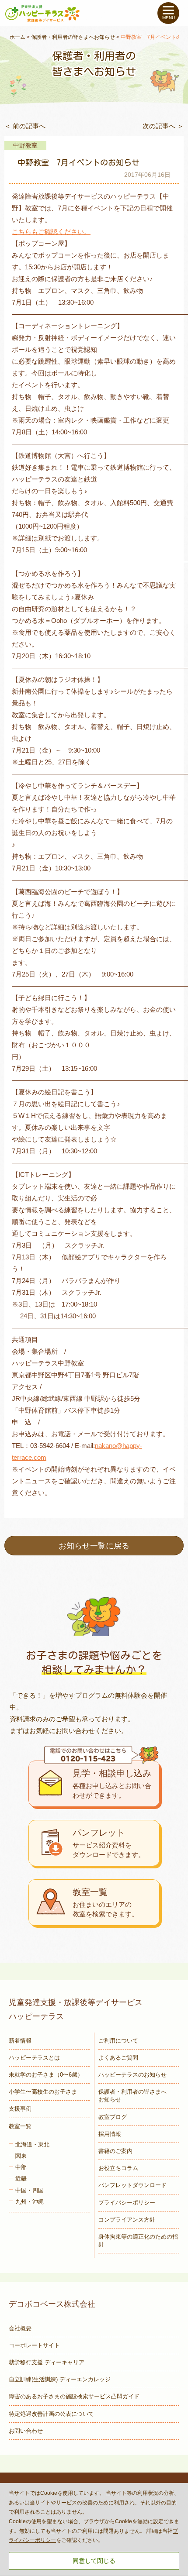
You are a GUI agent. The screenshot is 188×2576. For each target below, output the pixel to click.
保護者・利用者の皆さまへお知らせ (73, 37)
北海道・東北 (32, 2144)
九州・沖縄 (30, 2202)
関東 (21, 2156)
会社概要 (20, 2328)
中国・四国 (30, 2190)
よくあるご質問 (118, 2058)
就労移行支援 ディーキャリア (47, 2362)
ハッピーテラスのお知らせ (132, 2075)
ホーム (17, 37)
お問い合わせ (26, 2431)
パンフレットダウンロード (132, 2185)
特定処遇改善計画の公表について (51, 2414)
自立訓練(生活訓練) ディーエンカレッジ (60, 2379)
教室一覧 (20, 2126)
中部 (21, 2167)
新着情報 (20, 2041)
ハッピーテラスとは (34, 2058)
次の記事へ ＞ (163, 126)
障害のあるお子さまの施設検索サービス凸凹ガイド (74, 2396)
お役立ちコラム (118, 2168)
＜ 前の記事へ (25, 126)
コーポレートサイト (34, 2345)
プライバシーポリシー (127, 2203)
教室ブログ (113, 2117)
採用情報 (110, 2134)
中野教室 (25, 145)
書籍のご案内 (115, 2151)
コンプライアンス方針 (127, 2220)
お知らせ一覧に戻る (94, 1546)
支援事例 (20, 2109)
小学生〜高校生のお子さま (43, 2092)
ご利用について (118, 2041)
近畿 (21, 2179)
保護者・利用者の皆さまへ (132, 2096)
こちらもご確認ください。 (51, 232)
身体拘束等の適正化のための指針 (138, 2241)
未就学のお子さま (46, 2075)
